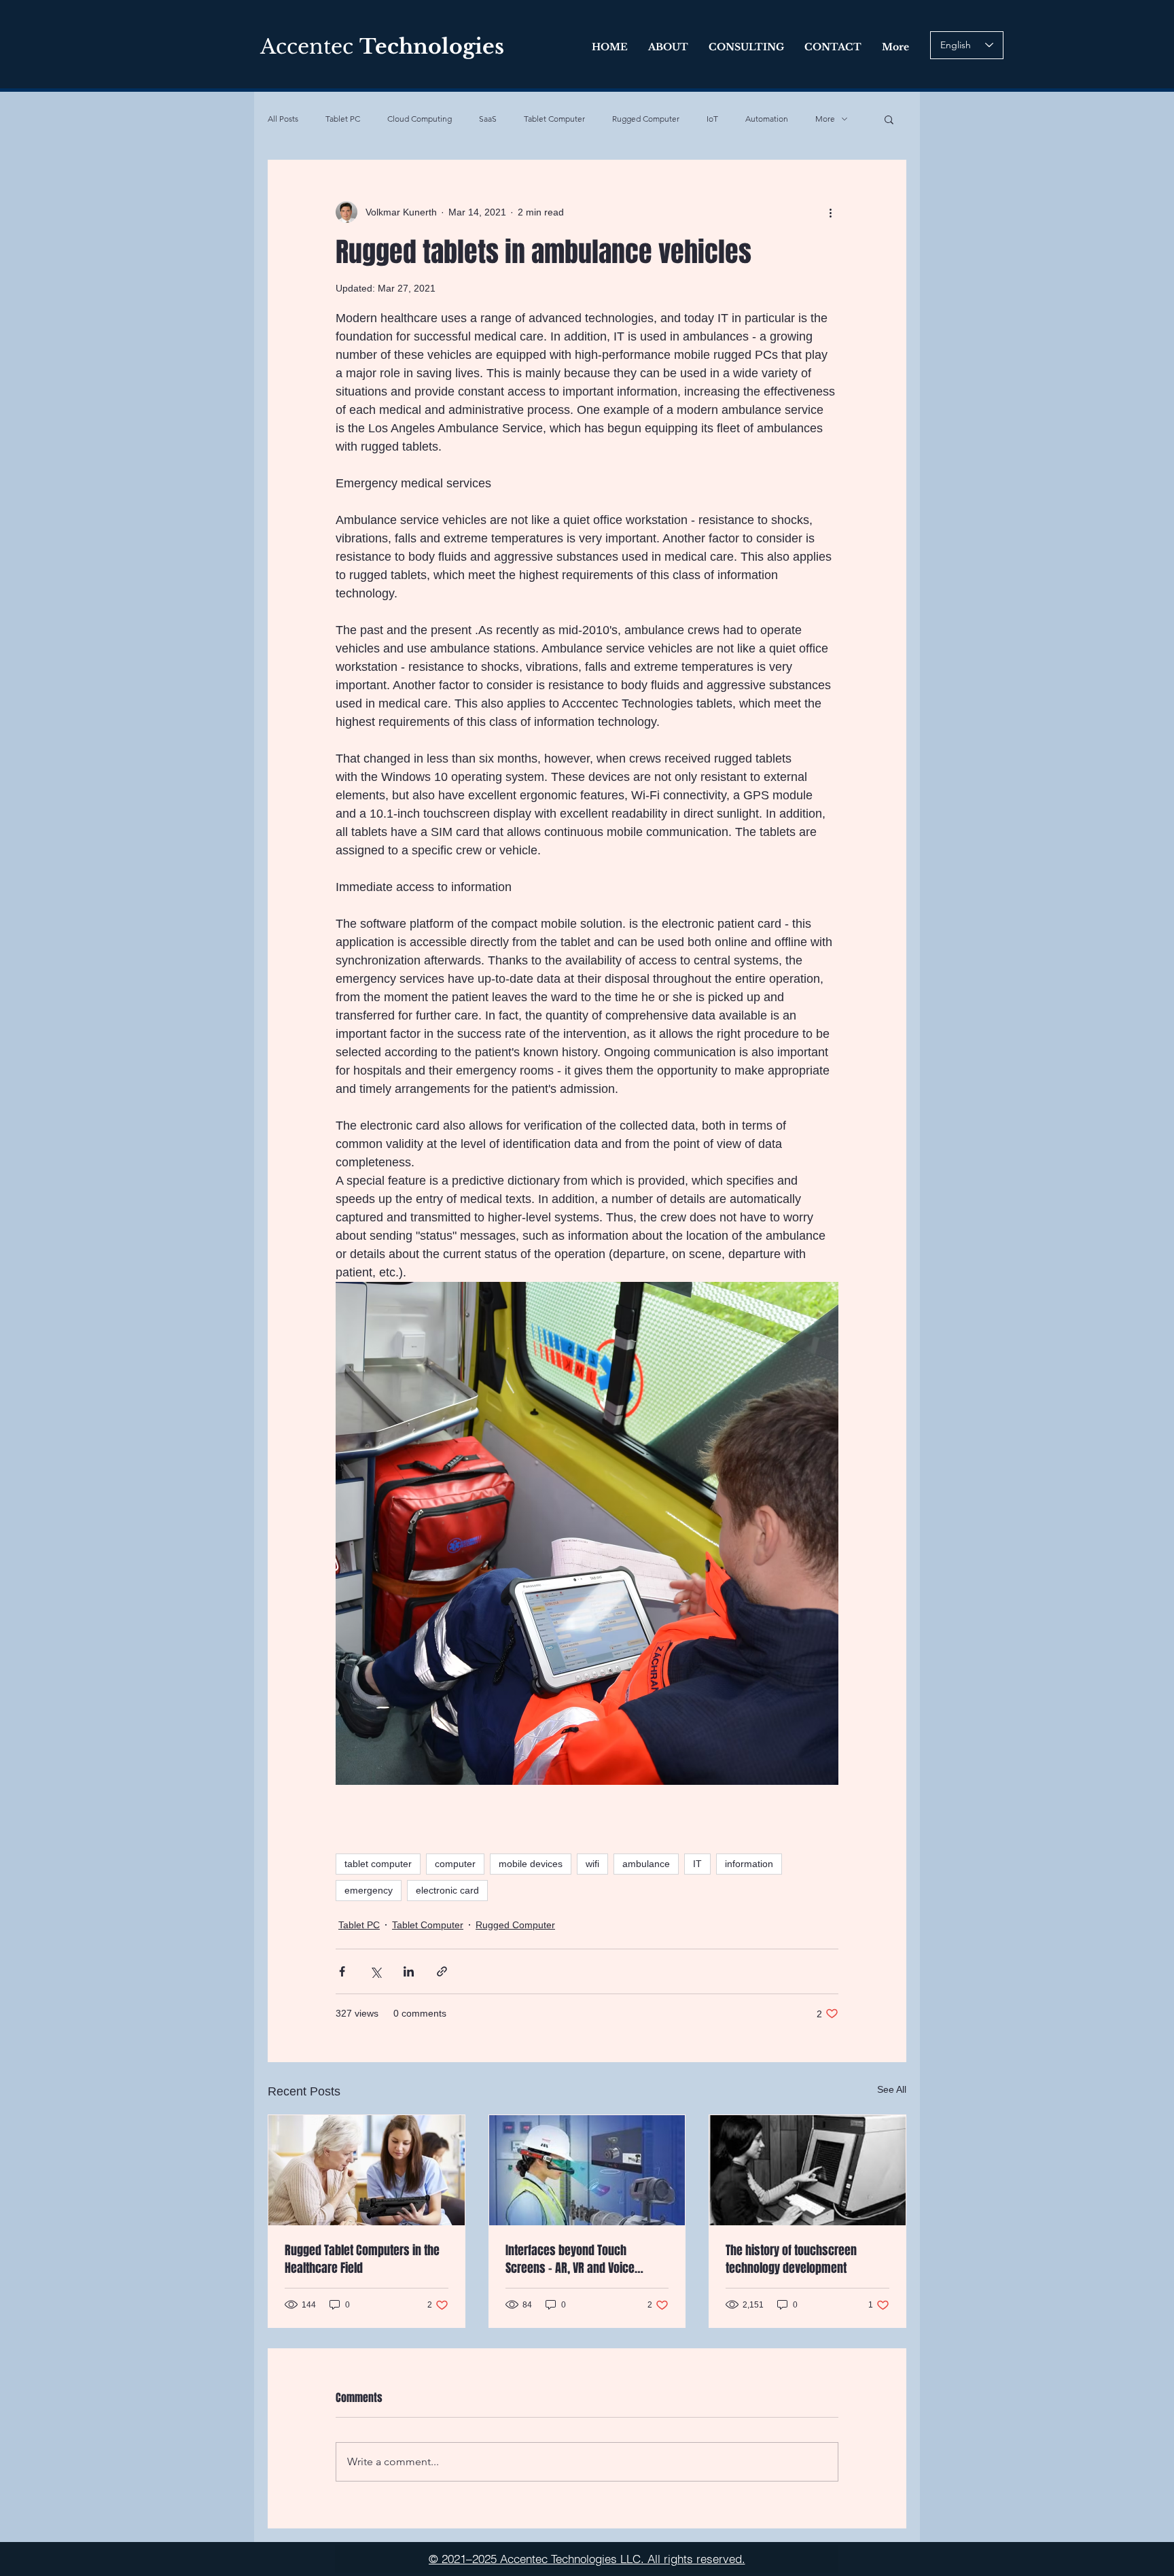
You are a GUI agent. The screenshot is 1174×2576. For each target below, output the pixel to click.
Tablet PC (343, 119)
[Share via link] (442, 1971)
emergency (369, 1890)
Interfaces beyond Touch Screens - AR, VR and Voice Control (570, 2259)
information (749, 1864)
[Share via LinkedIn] (409, 1971)
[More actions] (830, 212)
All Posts (283, 119)
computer (455, 1864)
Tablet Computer (554, 119)
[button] (889, 119)
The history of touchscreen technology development (791, 2259)
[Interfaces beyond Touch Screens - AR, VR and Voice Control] (587, 2170)
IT (697, 1864)
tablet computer (378, 1864)
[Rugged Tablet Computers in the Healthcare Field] (367, 2170)
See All (892, 2089)
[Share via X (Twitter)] (375, 1971)
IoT (712, 119)
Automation (767, 119)
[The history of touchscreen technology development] (807, 2170)
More (825, 119)
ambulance (646, 1864)
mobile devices (531, 1864)
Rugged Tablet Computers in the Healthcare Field (362, 2259)
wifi (592, 1864)
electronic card (447, 1890)
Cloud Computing (420, 119)
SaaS (488, 119)
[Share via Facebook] (342, 1971)
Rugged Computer (646, 119)
